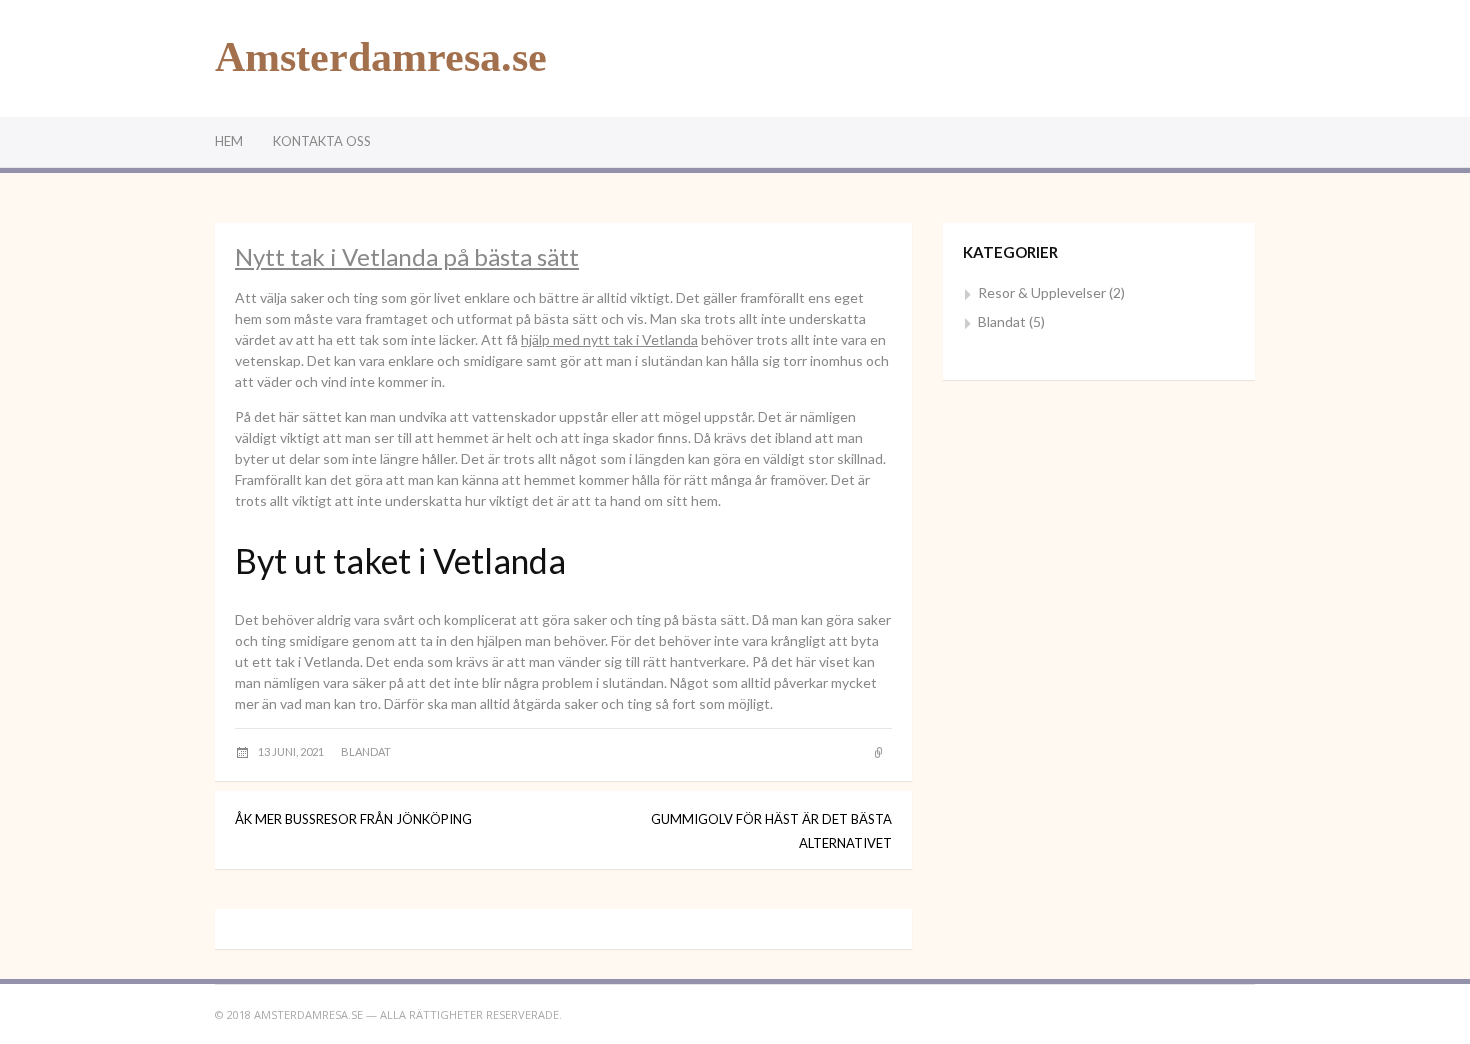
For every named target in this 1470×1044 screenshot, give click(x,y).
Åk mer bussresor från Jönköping (353, 819)
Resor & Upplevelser (1042, 292)
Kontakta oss (322, 141)
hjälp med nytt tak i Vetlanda (609, 339)
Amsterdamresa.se (381, 57)
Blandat (366, 751)
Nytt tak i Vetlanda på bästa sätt (407, 256)
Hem (229, 141)
